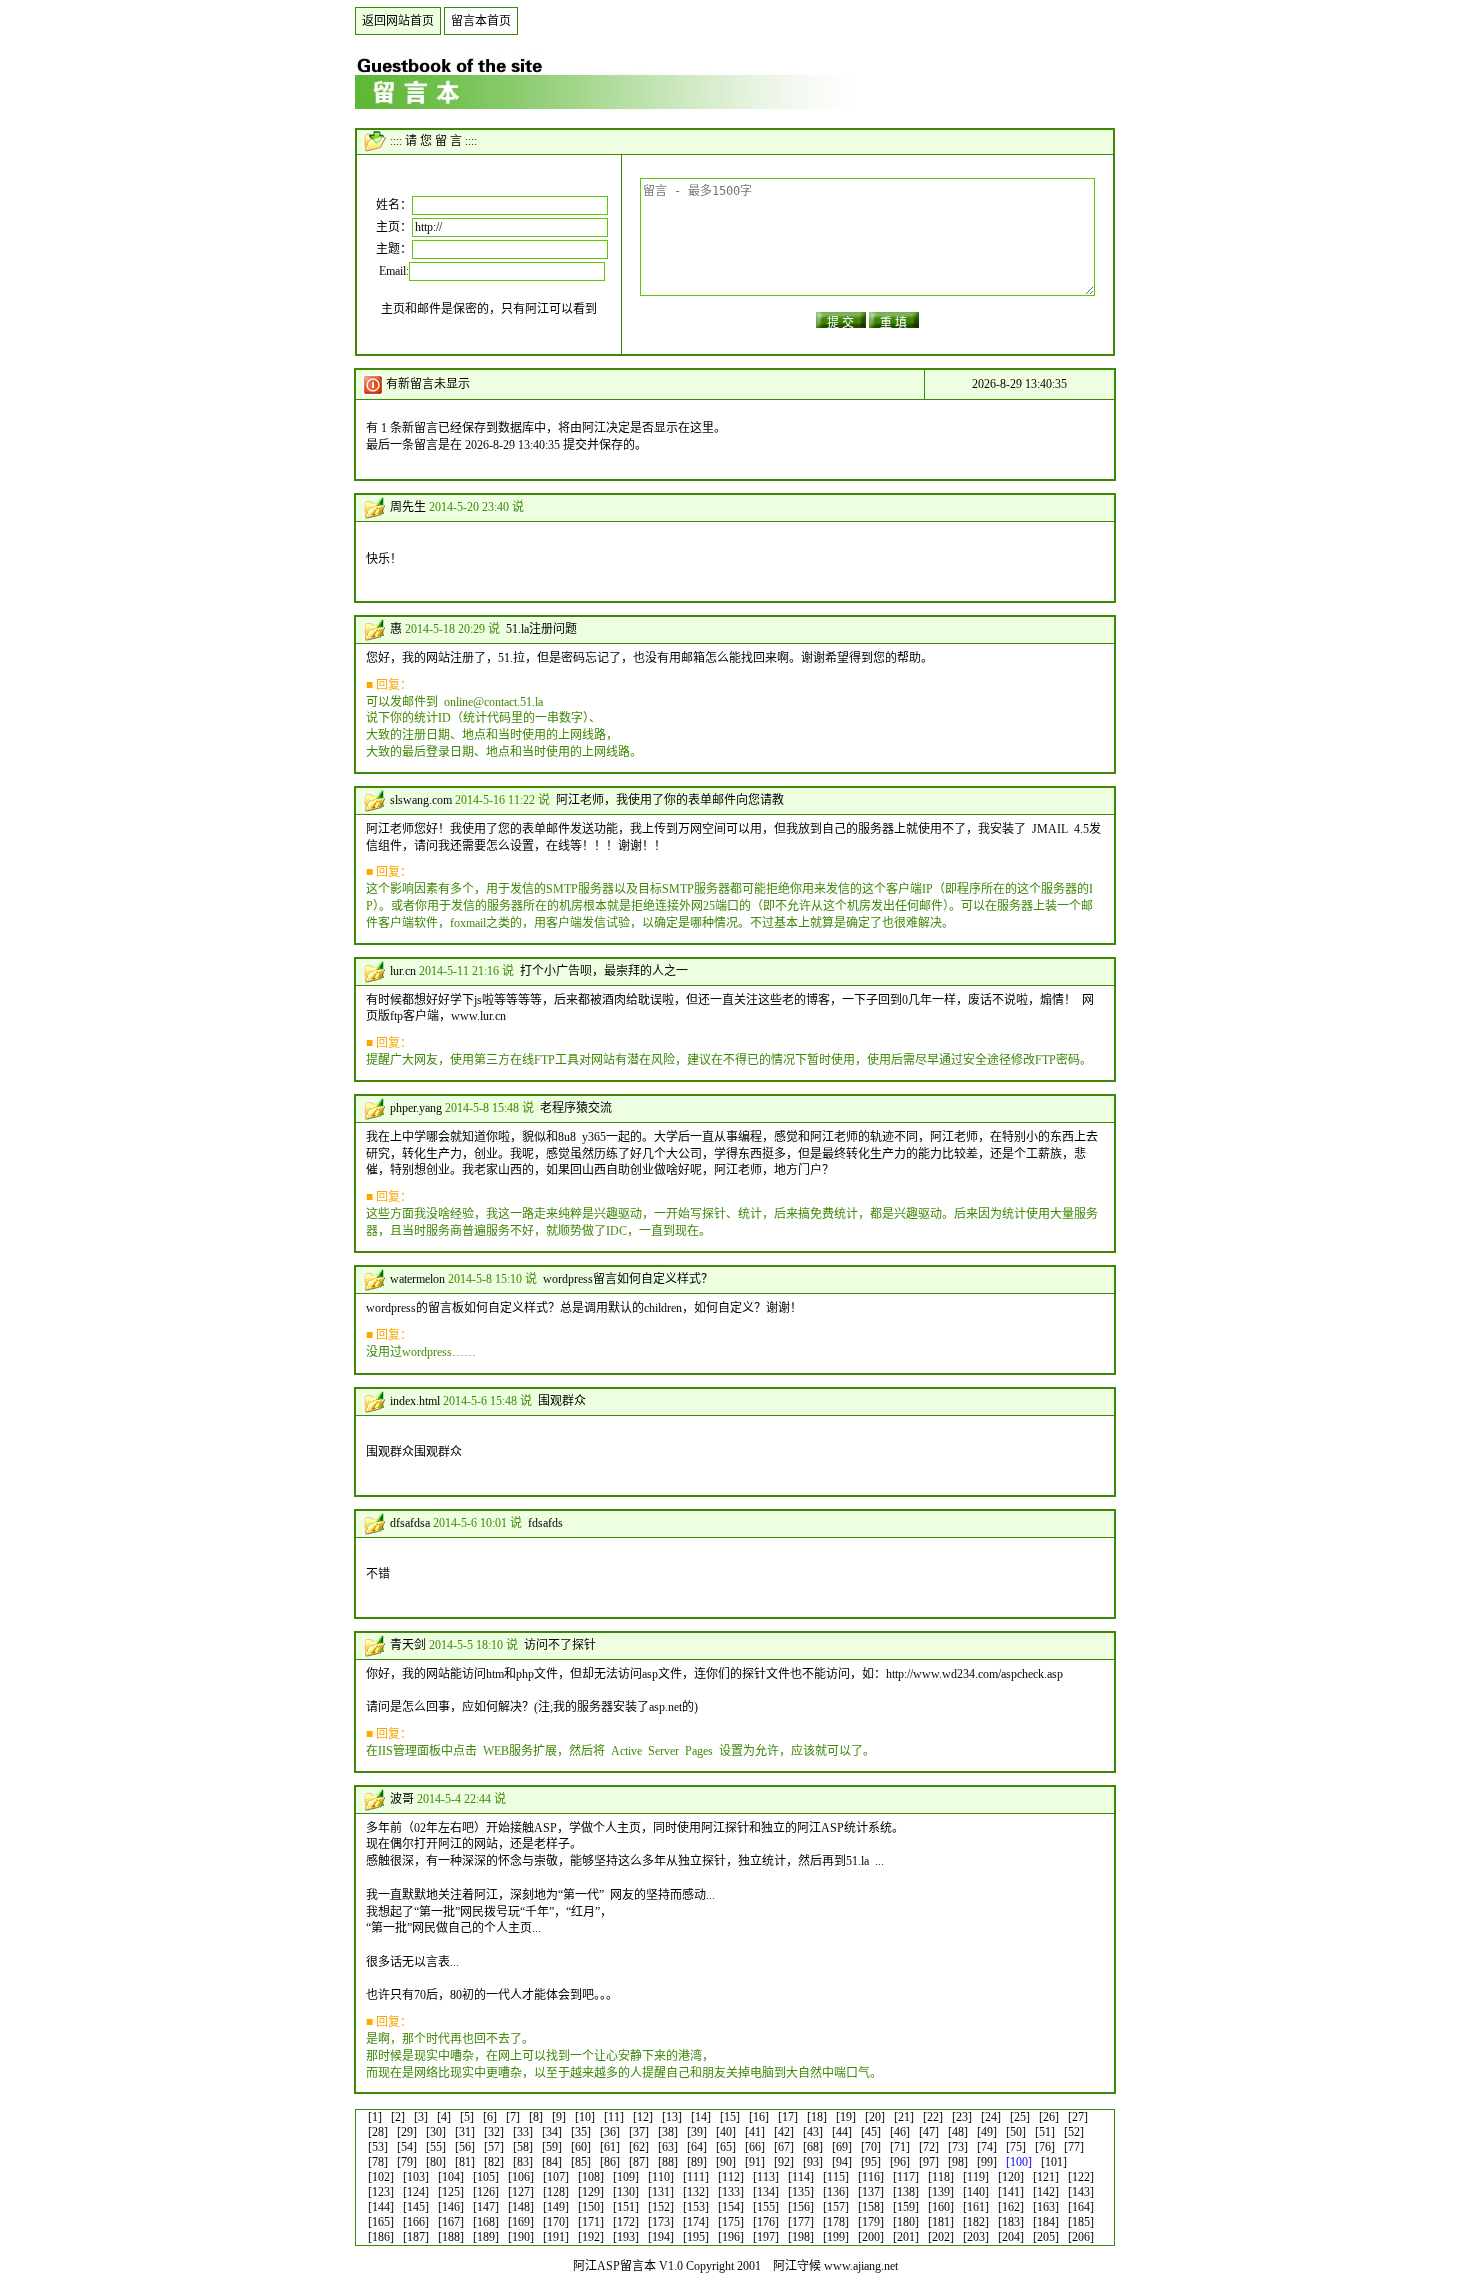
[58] (523, 2147)
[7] (513, 2117)
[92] (784, 2162)
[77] (1074, 2147)
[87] (639, 2162)
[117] (906, 2177)
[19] (846, 2117)
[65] (726, 2147)
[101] (1054, 2162)
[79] (407, 2162)
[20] (875, 2117)
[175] (731, 2222)
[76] (1045, 2147)
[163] (1046, 2207)
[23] (962, 2117)
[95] (871, 2162)
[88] (668, 2162)
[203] (976, 2237)
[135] (801, 2192)
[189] (486, 2237)
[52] (1074, 2132)
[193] (626, 2237)
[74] (987, 2147)
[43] (813, 2132)
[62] (639, 2147)
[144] (381, 2207)
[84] (552, 2162)
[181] (941, 2222)
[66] (755, 2147)
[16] (759, 2117)
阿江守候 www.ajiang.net (835, 2266)
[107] (556, 2177)
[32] (494, 2132)
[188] (451, 2237)
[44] (842, 2132)
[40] (726, 2132)
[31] (465, 2132)
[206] (1081, 2237)
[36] (610, 2132)
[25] (1020, 2117)
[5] (467, 2117)
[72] (929, 2147)
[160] (941, 2207)
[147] (486, 2207)
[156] (801, 2207)
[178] (836, 2222)
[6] (490, 2117)
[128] (556, 2192)
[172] (626, 2222)
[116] (871, 2177)
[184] (1046, 2222)
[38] (668, 2132)
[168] (486, 2222)
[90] (726, 2162)
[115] (836, 2177)
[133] (731, 2192)
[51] (1045, 2132)
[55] (436, 2147)
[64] (697, 2147)
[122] (1081, 2177)
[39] (697, 2132)
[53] (378, 2147)
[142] (1046, 2192)
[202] (941, 2237)
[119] (976, 2177)
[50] (1016, 2132)
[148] (521, 2207)
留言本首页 (481, 21)
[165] (381, 2222)
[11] (614, 2117)
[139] (941, 2192)
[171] (591, 2222)
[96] (900, 2162)
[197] (766, 2237)
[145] (416, 2207)
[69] (842, 2147)
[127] (521, 2192)
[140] (976, 2192)
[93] (813, 2162)
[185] (1081, 2222)
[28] (378, 2132)
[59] (552, 2147)
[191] (556, 2237)
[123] (381, 2192)
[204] (1011, 2237)
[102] (381, 2177)
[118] (941, 2177)
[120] (1011, 2177)
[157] (836, 2207)
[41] (755, 2132)
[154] (731, 2207)
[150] (591, 2207)
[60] (581, 2147)
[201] (906, 2237)
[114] (801, 2177)
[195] (696, 2237)
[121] (1046, 2177)
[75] (1016, 2147)
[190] (521, 2237)
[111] (696, 2177)
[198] (801, 2237)
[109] (626, 2177)
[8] (536, 2117)
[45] (871, 2132)
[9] (559, 2117)
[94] (842, 2162)
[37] (639, 2132)
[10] (585, 2117)
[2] (398, 2117)
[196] (731, 2237)
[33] (523, 2132)
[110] (661, 2177)
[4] (444, 2117)
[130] (626, 2192)
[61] (610, 2147)
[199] (836, 2237)
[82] (494, 2162)
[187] (416, 2237)
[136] (836, 2192)
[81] (465, 2162)
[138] (906, 2192)
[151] (626, 2207)
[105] (486, 2177)
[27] (1078, 2117)
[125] (451, 2192)
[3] (421, 2117)
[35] (581, 2132)
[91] (755, 2162)
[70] (871, 2147)
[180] (906, 2222)
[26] (1049, 2117)
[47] (929, 2132)
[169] (521, 2222)
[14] (701, 2117)
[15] (730, 2117)
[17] (788, 2117)
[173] (661, 2222)
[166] (416, 2222)
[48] (958, 2132)
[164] (1081, 2207)
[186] (381, 2237)
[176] (766, 2222)
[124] (416, 2192)
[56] (465, 2147)
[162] (1011, 2207)
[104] (451, 2177)
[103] (416, 2177)
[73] (958, 2147)
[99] (987, 2162)
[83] (523, 2162)
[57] (494, 2147)
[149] (556, 2207)
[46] (900, 2132)
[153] (696, 2207)
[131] (661, 2192)
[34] (552, 2132)
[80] (436, 2162)
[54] (407, 2147)
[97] (929, 2162)
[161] (976, 2207)
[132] (696, 2192)
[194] (661, 2237)
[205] (1046, 2237)
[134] (766, 2192)
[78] (378, 2162)
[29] (407, 2132)
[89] (697, 2162)
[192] (591, 2237)
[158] (871, 2207)
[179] (871, 2222)
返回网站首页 (398, 21)
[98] (958, 2162)
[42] (784, 2132)
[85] (581, 2162)
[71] (900, 2147)
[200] (871, 2237)
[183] (1011, 2222)
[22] (933, 2117)
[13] (672, 2117)
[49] (987, 2132)
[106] (521, 2177)
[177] (801, 2222)
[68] (813, 2147)
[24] (991, 2117)
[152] (661, 2207)
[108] (591, 2177)
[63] (668, 2147)
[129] (591, 2192)
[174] (696, 2222)
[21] (904, 2117)
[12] (643, 2117)
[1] (375, 2117)
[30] (436, 2132)
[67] (784, 2147)
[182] (976, 2222)
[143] (1081, 2192)
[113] (766, 2177)
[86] (610, 2162)
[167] (451, 2222)
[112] (731, 2177)
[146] (451, 2207)
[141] (1011, 2192)
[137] (871, 2192)
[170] (556, 2222)
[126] (486, 2192)
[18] (817, 2117)
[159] (906, 2207)
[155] (766, 2207)
